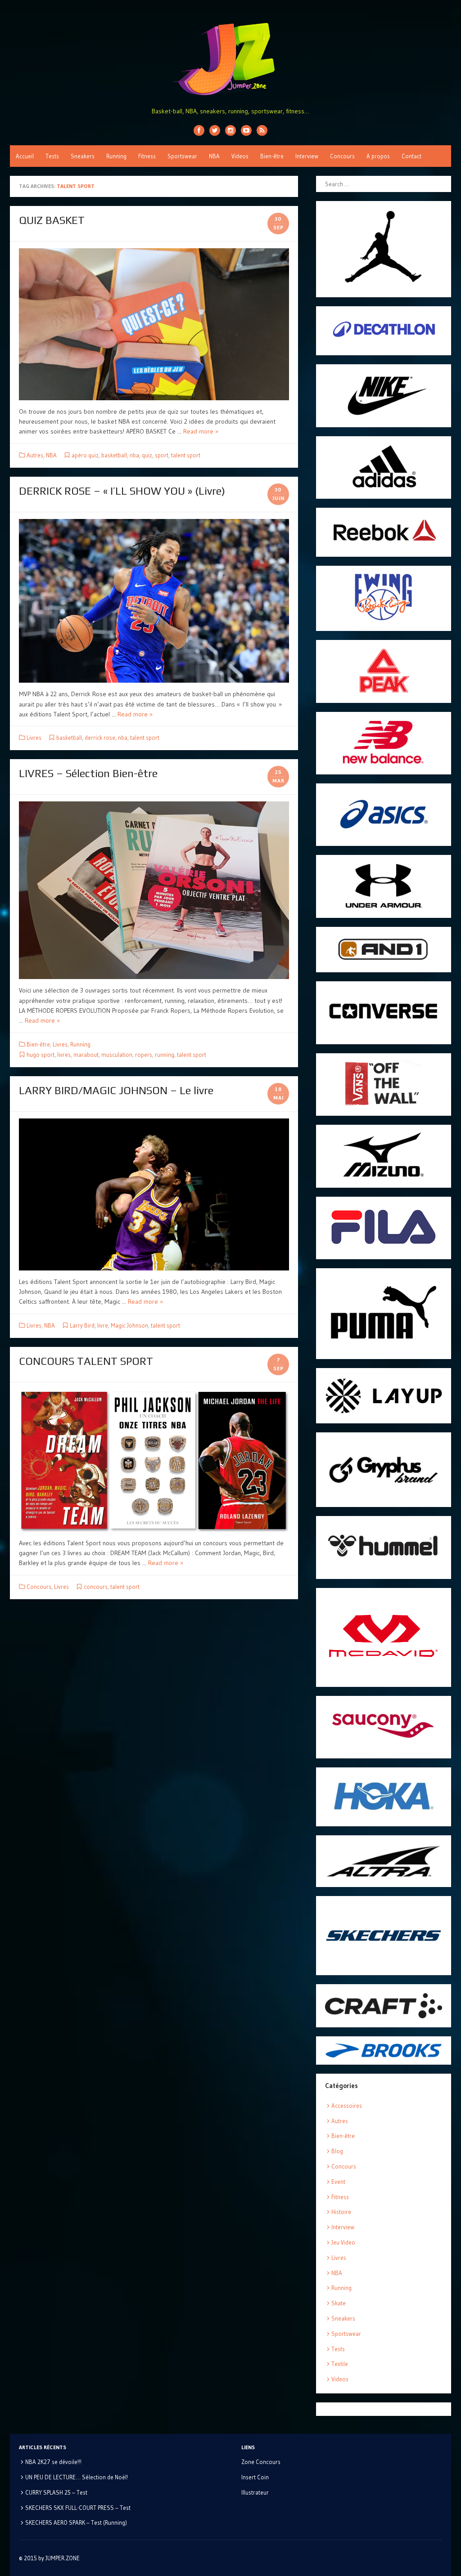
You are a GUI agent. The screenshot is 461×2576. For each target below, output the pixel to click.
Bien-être (272, 156)
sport (162, 455)
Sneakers (83, 156)
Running (116, 156)
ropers (144, 1055)
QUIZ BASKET (52, 220)
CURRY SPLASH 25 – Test (56, 2492)
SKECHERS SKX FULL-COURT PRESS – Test (78, 2508)
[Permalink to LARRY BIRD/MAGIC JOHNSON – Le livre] (154, 1194)
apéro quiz (85, 455)
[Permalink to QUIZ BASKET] (154, 324)
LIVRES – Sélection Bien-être (88, 773)
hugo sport (41, 1055)
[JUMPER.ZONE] (230, 59)
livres (64, 1055)
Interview (307, 156)
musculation (117, 1055)
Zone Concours (261, 2462)
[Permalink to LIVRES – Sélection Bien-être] (154, 890)
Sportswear (182, 156)
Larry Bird (82, 1325)
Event (338, 2182)
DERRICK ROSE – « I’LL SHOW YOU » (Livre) (122, 491)
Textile (340, 2364)
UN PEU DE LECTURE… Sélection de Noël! (77, 2477)
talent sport (186, 455)
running (165, 1055)
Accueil (25, 156)
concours (96, 1587)
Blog (337, 2151)
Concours (342, 156)
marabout (86, 1055)
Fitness (147, 156)
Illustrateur (255, 2492)
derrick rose (100, 738)
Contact (411, 156)
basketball (114, 455)
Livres (34, 738)
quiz (147, 455)
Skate (339, 2303)
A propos (378, 156)
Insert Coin (255, 2477)
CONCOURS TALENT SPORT (86, 1361)
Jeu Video (343, 2242)
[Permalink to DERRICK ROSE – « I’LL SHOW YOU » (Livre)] (154, 601)
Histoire (341, 2212)
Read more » (201, 431)
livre (103, 1325)
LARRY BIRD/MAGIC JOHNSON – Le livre (116, 1090)
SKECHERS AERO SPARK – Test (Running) (76, 2522)
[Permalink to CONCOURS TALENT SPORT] (154, 1460)
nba (134, 455)
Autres (35, 455)
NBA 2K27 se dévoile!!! (53, 2462)
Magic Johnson (129, 1325)
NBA (214, 156)
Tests (52, 156)
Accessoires (347, 2106)
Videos (240, 156)
